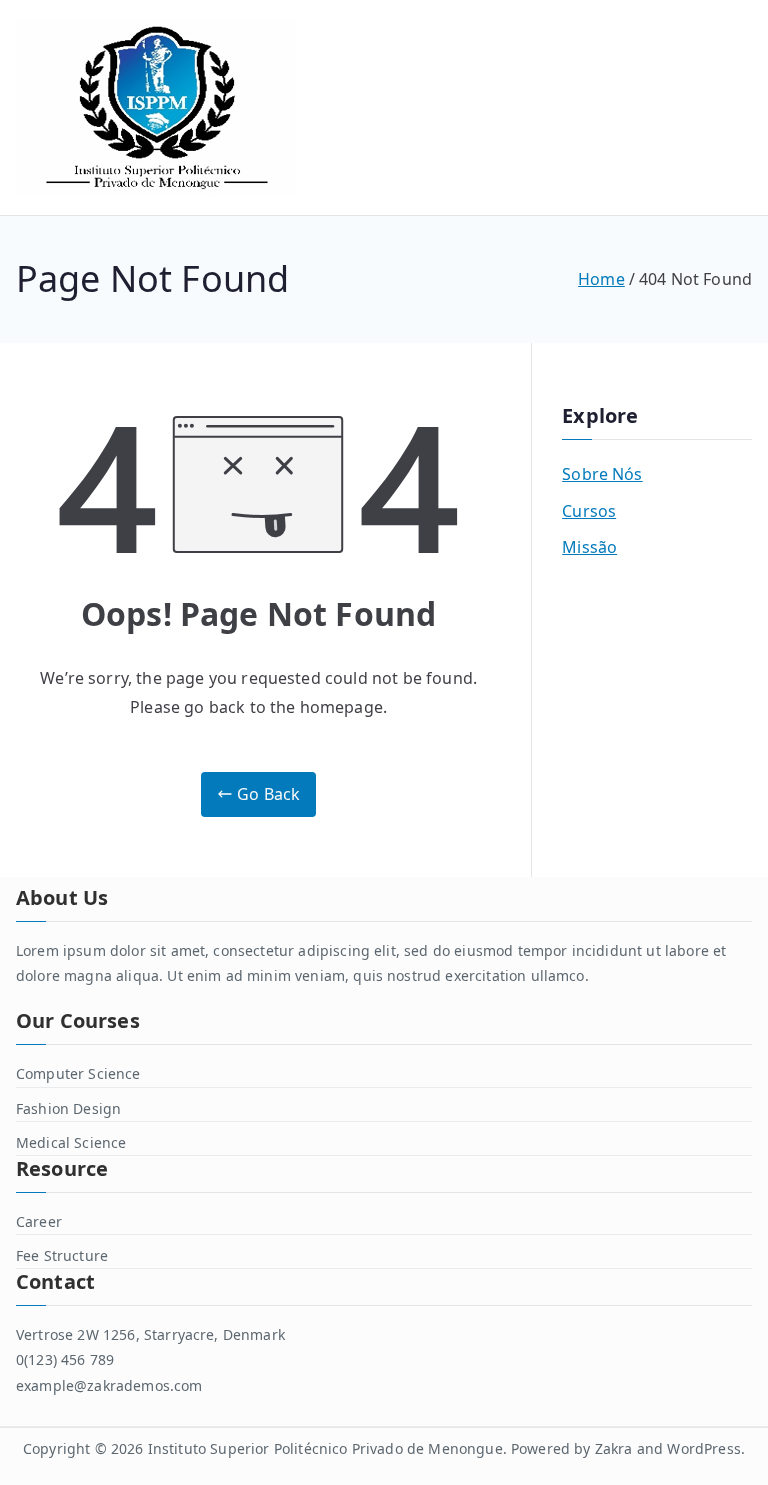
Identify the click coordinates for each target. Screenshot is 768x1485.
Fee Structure (62, 1255)
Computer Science (78, 1073)
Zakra (614, 1448)
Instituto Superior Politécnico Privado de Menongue (325, 1448)
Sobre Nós (602, 474)
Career (39, 1221)
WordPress (703, 1448)
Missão (589, 547)
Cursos (589, 511)
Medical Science (71, 1142)
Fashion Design (68, 1108)
